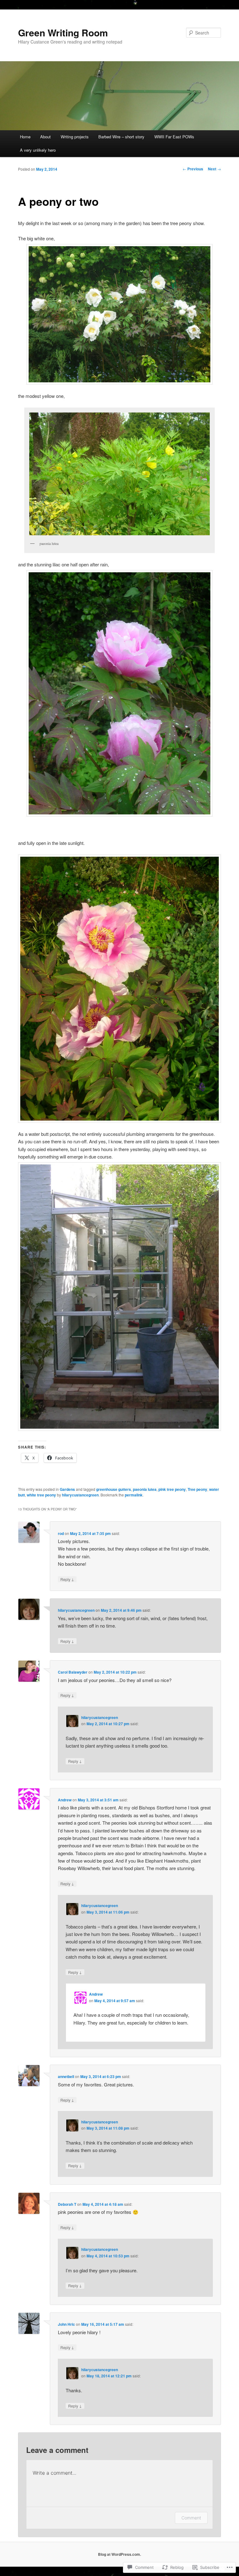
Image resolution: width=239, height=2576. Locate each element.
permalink (134, 1495)
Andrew (65, 1800)
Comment (191, 2518)
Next (214, 169)
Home (25, 137)
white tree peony (41, 1495)
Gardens (67, 1489)
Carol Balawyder (73, 1672)
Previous (193, 169)
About (45, 137)
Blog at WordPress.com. (119, 2554)
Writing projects (75, 137)
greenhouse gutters (114, 1489)
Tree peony (197, 1489)
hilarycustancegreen (80, 1495)
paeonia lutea (145, 1489)
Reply (67, 1579)
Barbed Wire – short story (121, 137)
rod (61, 1533)
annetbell (66, 2076)
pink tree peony (172, 1489)
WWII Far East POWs (174, 137)
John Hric (66, 2324)
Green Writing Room (63, 32)
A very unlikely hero (38, 150)
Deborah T (67, 2204)
